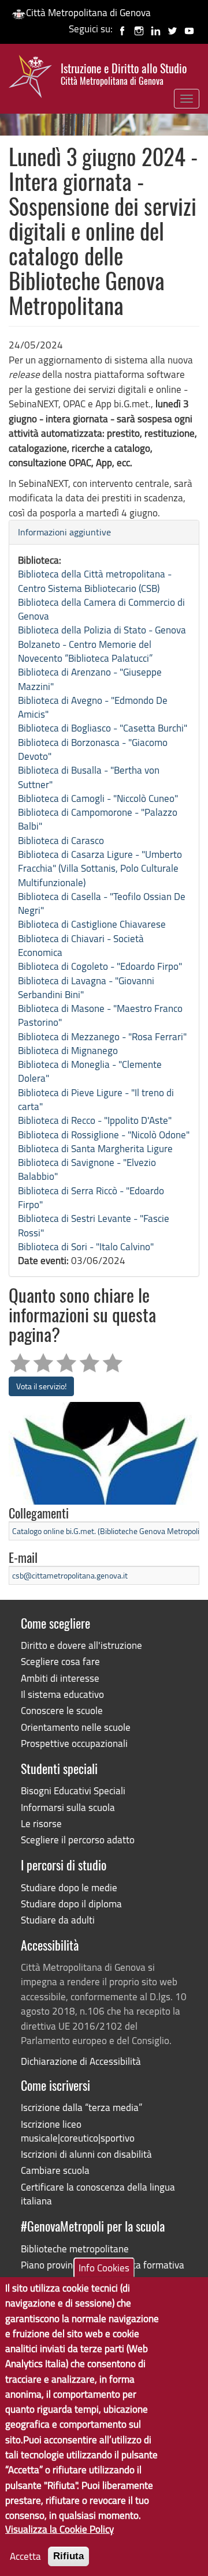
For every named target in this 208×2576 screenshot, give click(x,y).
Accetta (25, 2556)
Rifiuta (68, 2556)
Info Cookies (104, 2268)
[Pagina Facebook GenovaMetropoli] (122, 29)
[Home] (30, 79)
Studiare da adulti (58, 1920)
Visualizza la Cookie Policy (60, 2529)
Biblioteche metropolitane (75, 2249)
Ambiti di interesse (60, 1678)
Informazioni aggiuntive (64, 532)
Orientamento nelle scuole (76, 1727)
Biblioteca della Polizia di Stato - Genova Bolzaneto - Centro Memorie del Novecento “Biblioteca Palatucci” (102, 644)
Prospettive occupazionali (74, 1743)
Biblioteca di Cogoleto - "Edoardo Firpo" (100, 966)
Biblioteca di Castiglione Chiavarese (92, 924)
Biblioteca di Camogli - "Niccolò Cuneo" (98, 798)
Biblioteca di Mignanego (68, 1050)
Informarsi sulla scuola (68, 1807)
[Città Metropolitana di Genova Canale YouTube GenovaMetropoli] (189, 29)
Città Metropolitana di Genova (88, 12)
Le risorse (41, 1823)
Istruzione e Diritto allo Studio (124, 74)
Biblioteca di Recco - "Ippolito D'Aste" (95, 1120)
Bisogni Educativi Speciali (73, 1791)
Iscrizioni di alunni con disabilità (86, 2154)
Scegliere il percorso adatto (78, 1840)
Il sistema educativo (62, 1694)
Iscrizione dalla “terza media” (81, 2107)
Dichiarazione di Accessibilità (81, 2061)
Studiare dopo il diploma (71, 1904)
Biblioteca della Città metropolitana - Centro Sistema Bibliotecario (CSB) (95, 581)
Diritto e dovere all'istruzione (81, 1645)
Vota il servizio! (41, 1386)
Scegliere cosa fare (60, 1661)
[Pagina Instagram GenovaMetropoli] (139, 29)
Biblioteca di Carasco (61, 840)
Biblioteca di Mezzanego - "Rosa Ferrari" (102, 1036)
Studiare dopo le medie (69, 1887)
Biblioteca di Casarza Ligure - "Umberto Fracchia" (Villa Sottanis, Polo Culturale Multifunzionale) (100, 868)
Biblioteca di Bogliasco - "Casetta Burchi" (103, 728)
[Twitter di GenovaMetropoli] (172, 29)
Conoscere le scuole (62, 1710)
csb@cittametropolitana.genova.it (70, 1575)
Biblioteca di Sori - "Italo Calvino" (86, 1246)
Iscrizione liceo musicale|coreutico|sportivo (78, 2131)
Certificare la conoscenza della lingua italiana (98, 2194)
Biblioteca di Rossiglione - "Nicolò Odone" (104, 1135)
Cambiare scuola (55, 2170)
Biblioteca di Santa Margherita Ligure (95, 1148)
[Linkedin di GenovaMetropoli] (156, 29)
